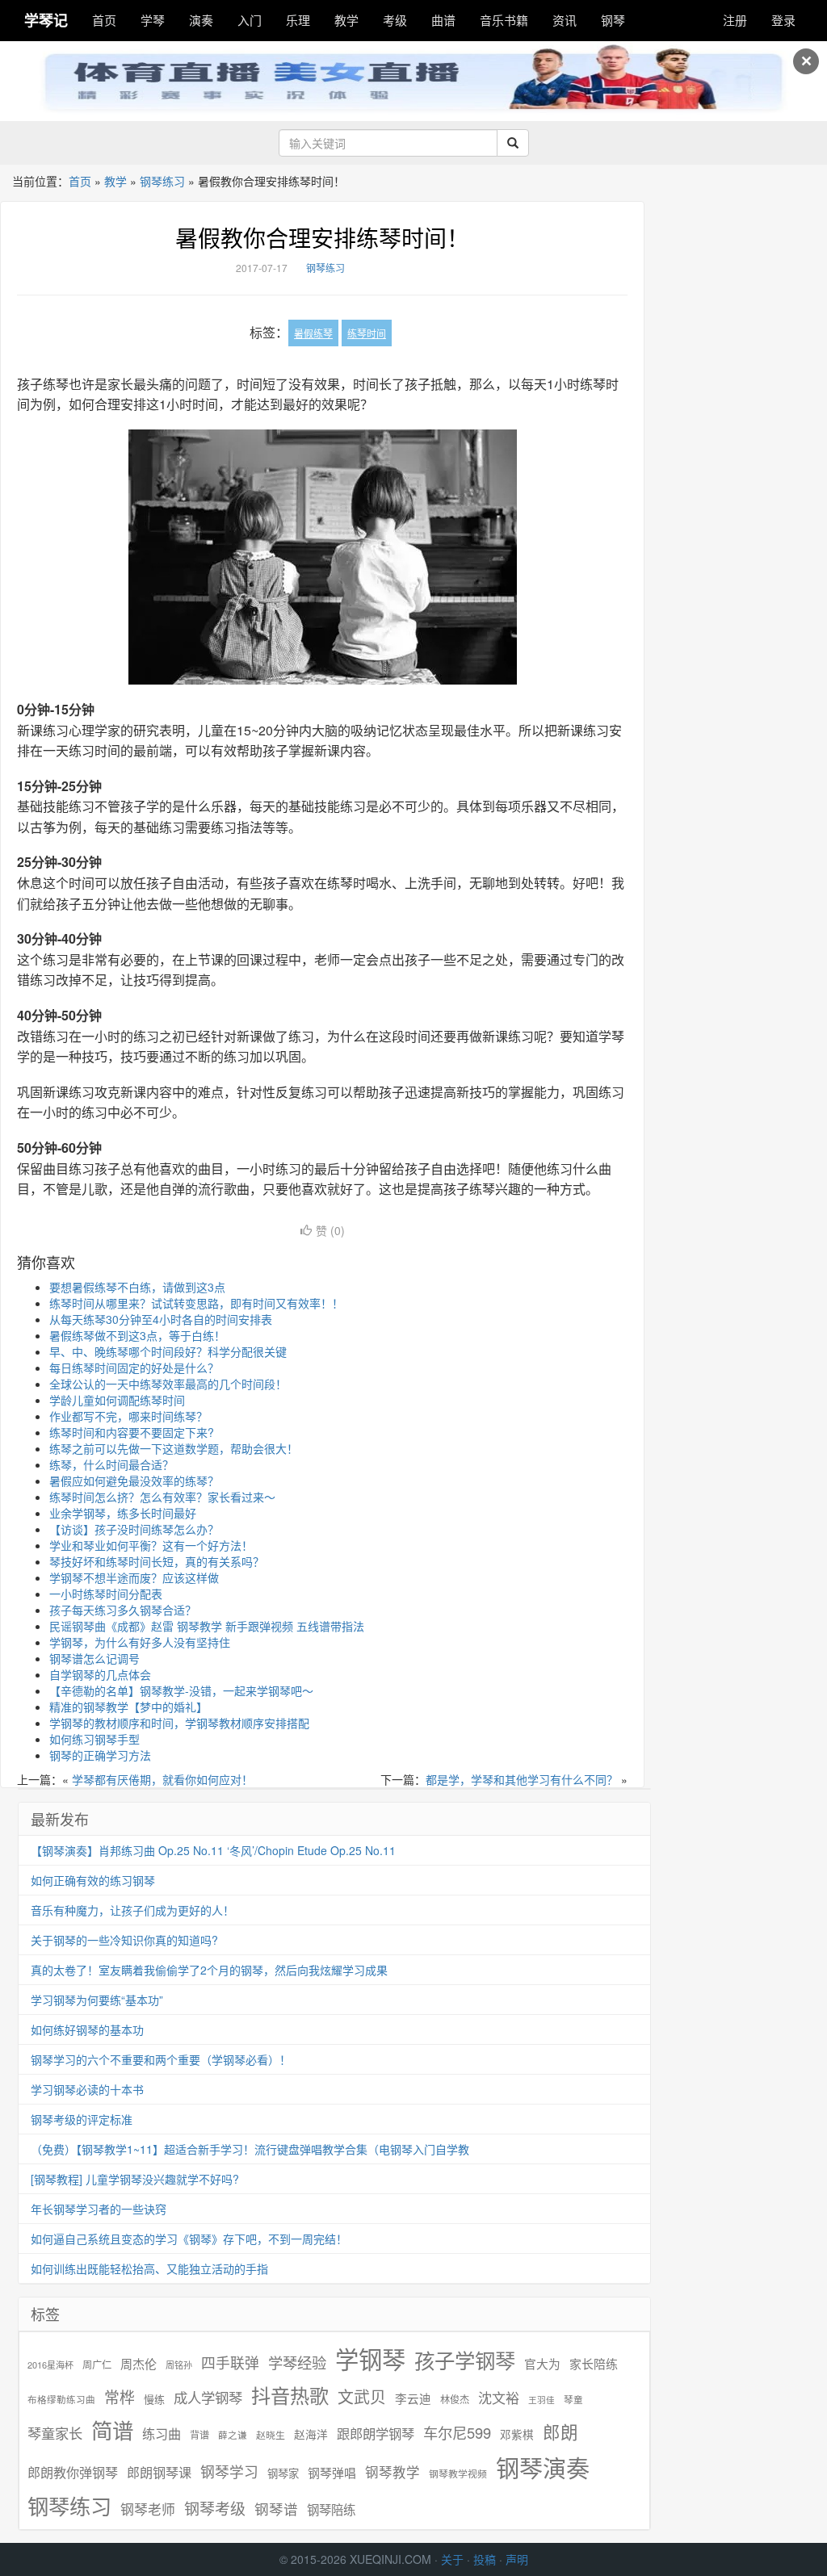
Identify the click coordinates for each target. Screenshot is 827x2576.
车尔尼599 (457, 2432)
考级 (395, 20)
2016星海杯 (50, 2365)
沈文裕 (499, 2398)
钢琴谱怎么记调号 (94, 1658)
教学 (346, 20)
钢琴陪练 (331, 2509)
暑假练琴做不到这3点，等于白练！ (137, 1335)
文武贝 (362, 2397)
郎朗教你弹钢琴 (73, 2472)
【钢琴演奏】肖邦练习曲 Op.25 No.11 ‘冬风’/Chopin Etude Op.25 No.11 (213, 1850)
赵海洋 (311, 2434)
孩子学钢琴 (465, 2360)
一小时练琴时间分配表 (106, 1594)
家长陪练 (594, 2363)
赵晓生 (271, 2434)
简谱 (112, 2430)
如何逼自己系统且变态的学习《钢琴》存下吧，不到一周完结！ (189, 2239)
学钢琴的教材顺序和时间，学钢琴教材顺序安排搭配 (179, 1723)
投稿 (485, 2559)
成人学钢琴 (208, 2398)
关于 (452, 2559)
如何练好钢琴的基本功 (87, 2029)
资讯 (565, 20)
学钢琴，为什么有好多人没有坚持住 (140, 1642)
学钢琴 (370, 2358)
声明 (517, 2559)
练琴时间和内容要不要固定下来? (132, 1432)
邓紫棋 (517, 2434)
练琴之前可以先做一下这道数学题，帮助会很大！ (174, 1448)
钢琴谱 (276, 2509)
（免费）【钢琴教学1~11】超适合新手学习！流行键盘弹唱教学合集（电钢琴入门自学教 (250, 2149)
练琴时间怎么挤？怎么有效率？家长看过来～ (162, 1497)
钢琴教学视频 (458, 2473)
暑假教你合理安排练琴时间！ (322, 237)
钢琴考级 (215, 2508)
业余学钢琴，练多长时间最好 (123, 1513)
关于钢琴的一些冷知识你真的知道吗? (124, 1940)
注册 (735, 20)
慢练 (154, 2399)
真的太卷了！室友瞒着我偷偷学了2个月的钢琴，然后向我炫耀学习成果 (209, 1970)
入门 (250, 20)
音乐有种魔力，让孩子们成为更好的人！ (132, 1910)
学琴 (153, 20)
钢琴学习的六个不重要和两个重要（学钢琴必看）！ (161, 2059)
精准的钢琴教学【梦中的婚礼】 (128, 1707)
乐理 (298, 20)
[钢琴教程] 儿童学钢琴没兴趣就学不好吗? (135, 2179)
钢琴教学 (393, 2472)
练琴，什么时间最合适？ (111, 1464)
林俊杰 (455, 2399)
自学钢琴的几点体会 (100, 1674)
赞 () (330, 1230)
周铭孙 (179, 2365)
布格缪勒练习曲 (61, 2399)
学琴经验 (297, 2362)
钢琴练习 (162, 181)
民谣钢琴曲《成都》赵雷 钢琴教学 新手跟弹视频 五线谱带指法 (207, 1626)
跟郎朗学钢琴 (376, 2434)
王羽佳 (542, 2400)
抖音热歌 (290, 2395)
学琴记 (46, 20)
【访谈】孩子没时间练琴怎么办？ (134, 1529)
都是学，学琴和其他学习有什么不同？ (522, 1779)
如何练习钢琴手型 (94, 1739)
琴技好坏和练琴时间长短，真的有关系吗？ (157, 1561)
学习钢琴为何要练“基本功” (97, 2000)
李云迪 (413, 2398)
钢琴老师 (148, 2509)
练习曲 (162, 2434)
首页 (104, 20)
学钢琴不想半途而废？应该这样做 (134, 1577)
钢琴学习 (229, 2471)
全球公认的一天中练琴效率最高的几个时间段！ (168, 1384)
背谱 (199, 2434)
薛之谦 (233, 2435)
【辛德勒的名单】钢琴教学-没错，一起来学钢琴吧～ (181, 1690)
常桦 (120, 2397)
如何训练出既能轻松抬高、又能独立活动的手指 (149, 2268)
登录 (783, 20)
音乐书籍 (504, 20)
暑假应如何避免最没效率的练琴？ (134, 1481)
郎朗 (560, 2431)
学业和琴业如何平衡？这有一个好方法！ (151, 1545)
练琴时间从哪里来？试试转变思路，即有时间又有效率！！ (196, 1303)
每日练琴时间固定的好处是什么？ (134, 1368)
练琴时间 (367, 333)
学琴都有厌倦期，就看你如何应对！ (162, 1779)
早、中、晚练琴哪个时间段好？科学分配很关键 (168, 1351)
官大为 (542, 2363)
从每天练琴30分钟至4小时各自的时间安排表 (161, 1319)
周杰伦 (139, 2363)
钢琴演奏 (543, 2467)
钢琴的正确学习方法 (100, 1755)
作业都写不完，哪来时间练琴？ (128, 1416)
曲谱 (443, 20)
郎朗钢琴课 (159, 2472)
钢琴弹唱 (332, 2472)
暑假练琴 (313, 333)
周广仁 (97, 2364)
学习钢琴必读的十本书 (87, 2089)
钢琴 (613, 20)
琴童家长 (55, 2433)
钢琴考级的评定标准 (82, 2119)
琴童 (573, 2399)
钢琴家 (283, 2473)
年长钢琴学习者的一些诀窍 (99, 2209)
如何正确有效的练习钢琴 (93, 1880)
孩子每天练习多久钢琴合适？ (123, 1610)
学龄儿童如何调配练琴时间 (117, 1400)
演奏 (201, 20)
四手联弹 (230, 2362)
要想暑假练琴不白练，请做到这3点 (137, 1287)
